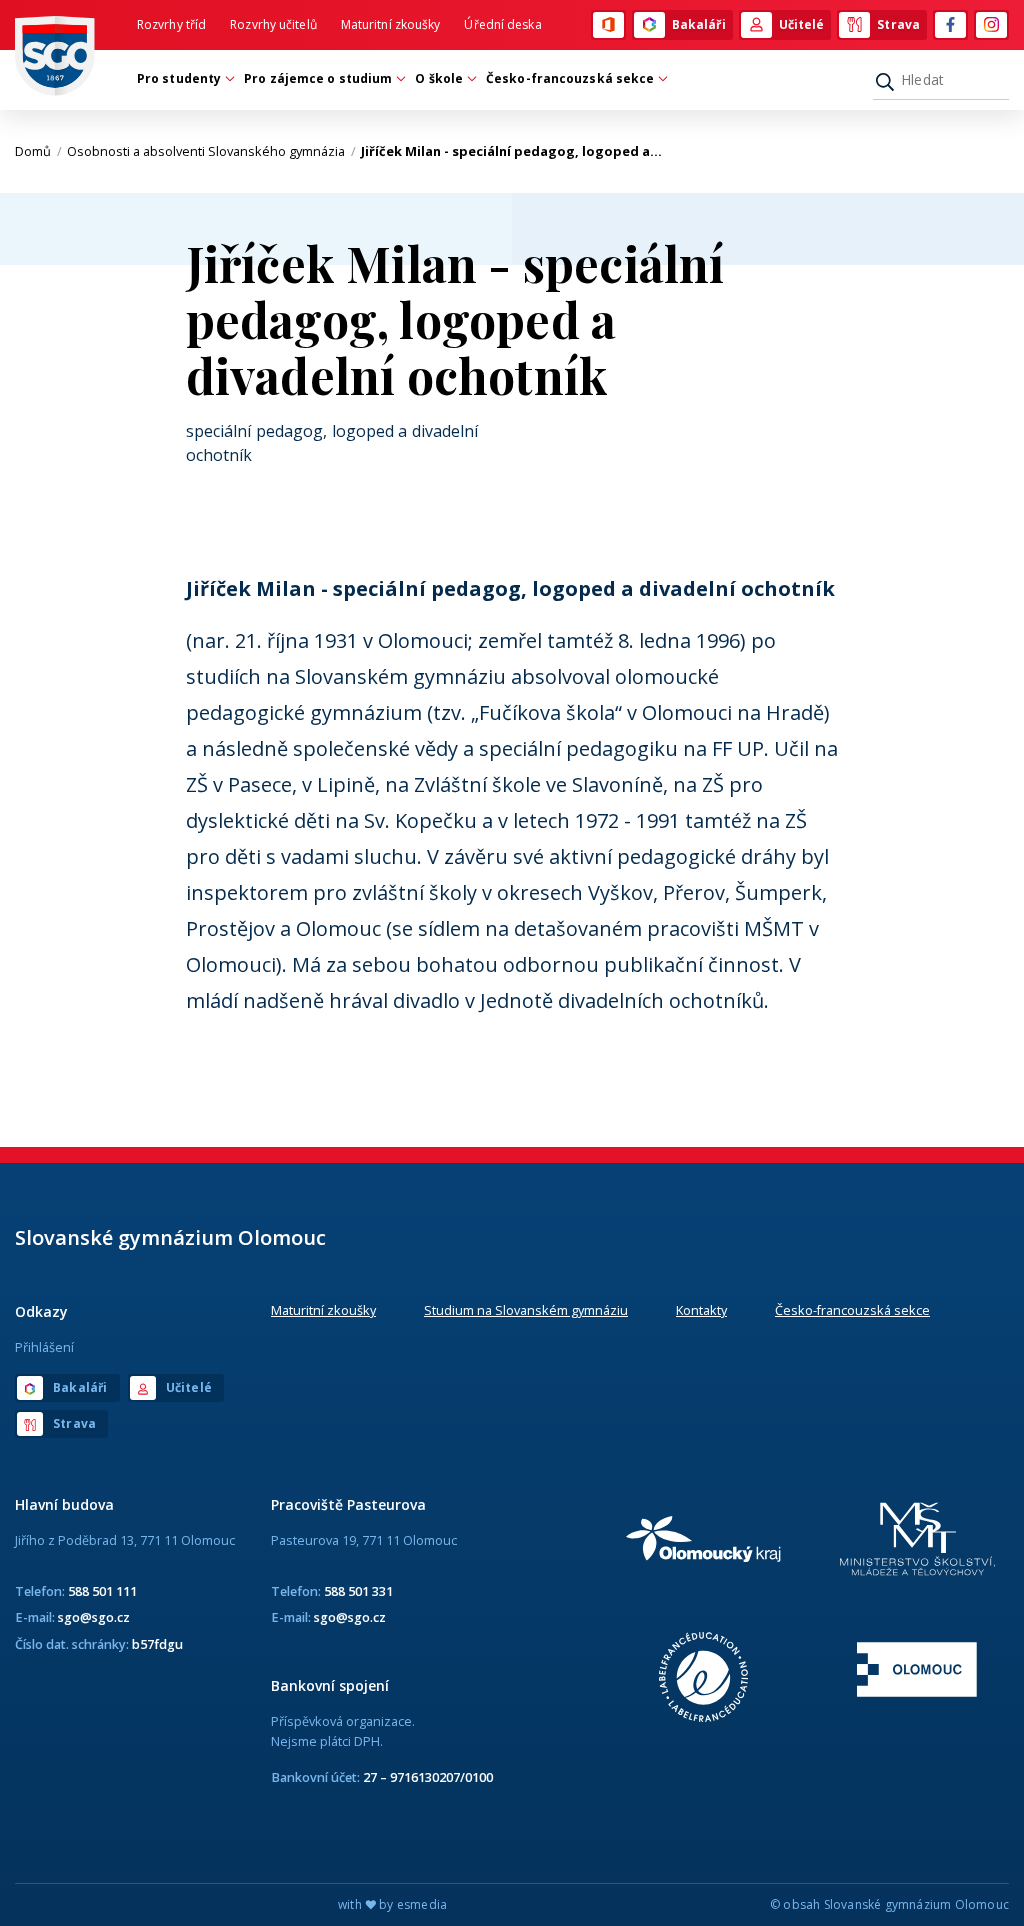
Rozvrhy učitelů (273, 24)
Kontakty (701, 1310)
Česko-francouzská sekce (852, 1310)
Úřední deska (502, 24)
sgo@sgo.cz (94, 1617)
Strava (898, 24)
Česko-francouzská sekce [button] (570, 78)
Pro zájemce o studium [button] (318, 78)
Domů (38, 151)
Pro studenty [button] (179, 78)
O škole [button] (439, 78)
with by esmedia (392, 1904)
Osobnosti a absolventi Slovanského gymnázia (211, 151)
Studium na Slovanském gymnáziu (526, 1310)
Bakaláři (699, 24)
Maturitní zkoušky (391, 24)
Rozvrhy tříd (171, 24)
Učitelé (802, 24)
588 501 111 (102, 1591)
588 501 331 (358, 1591)
